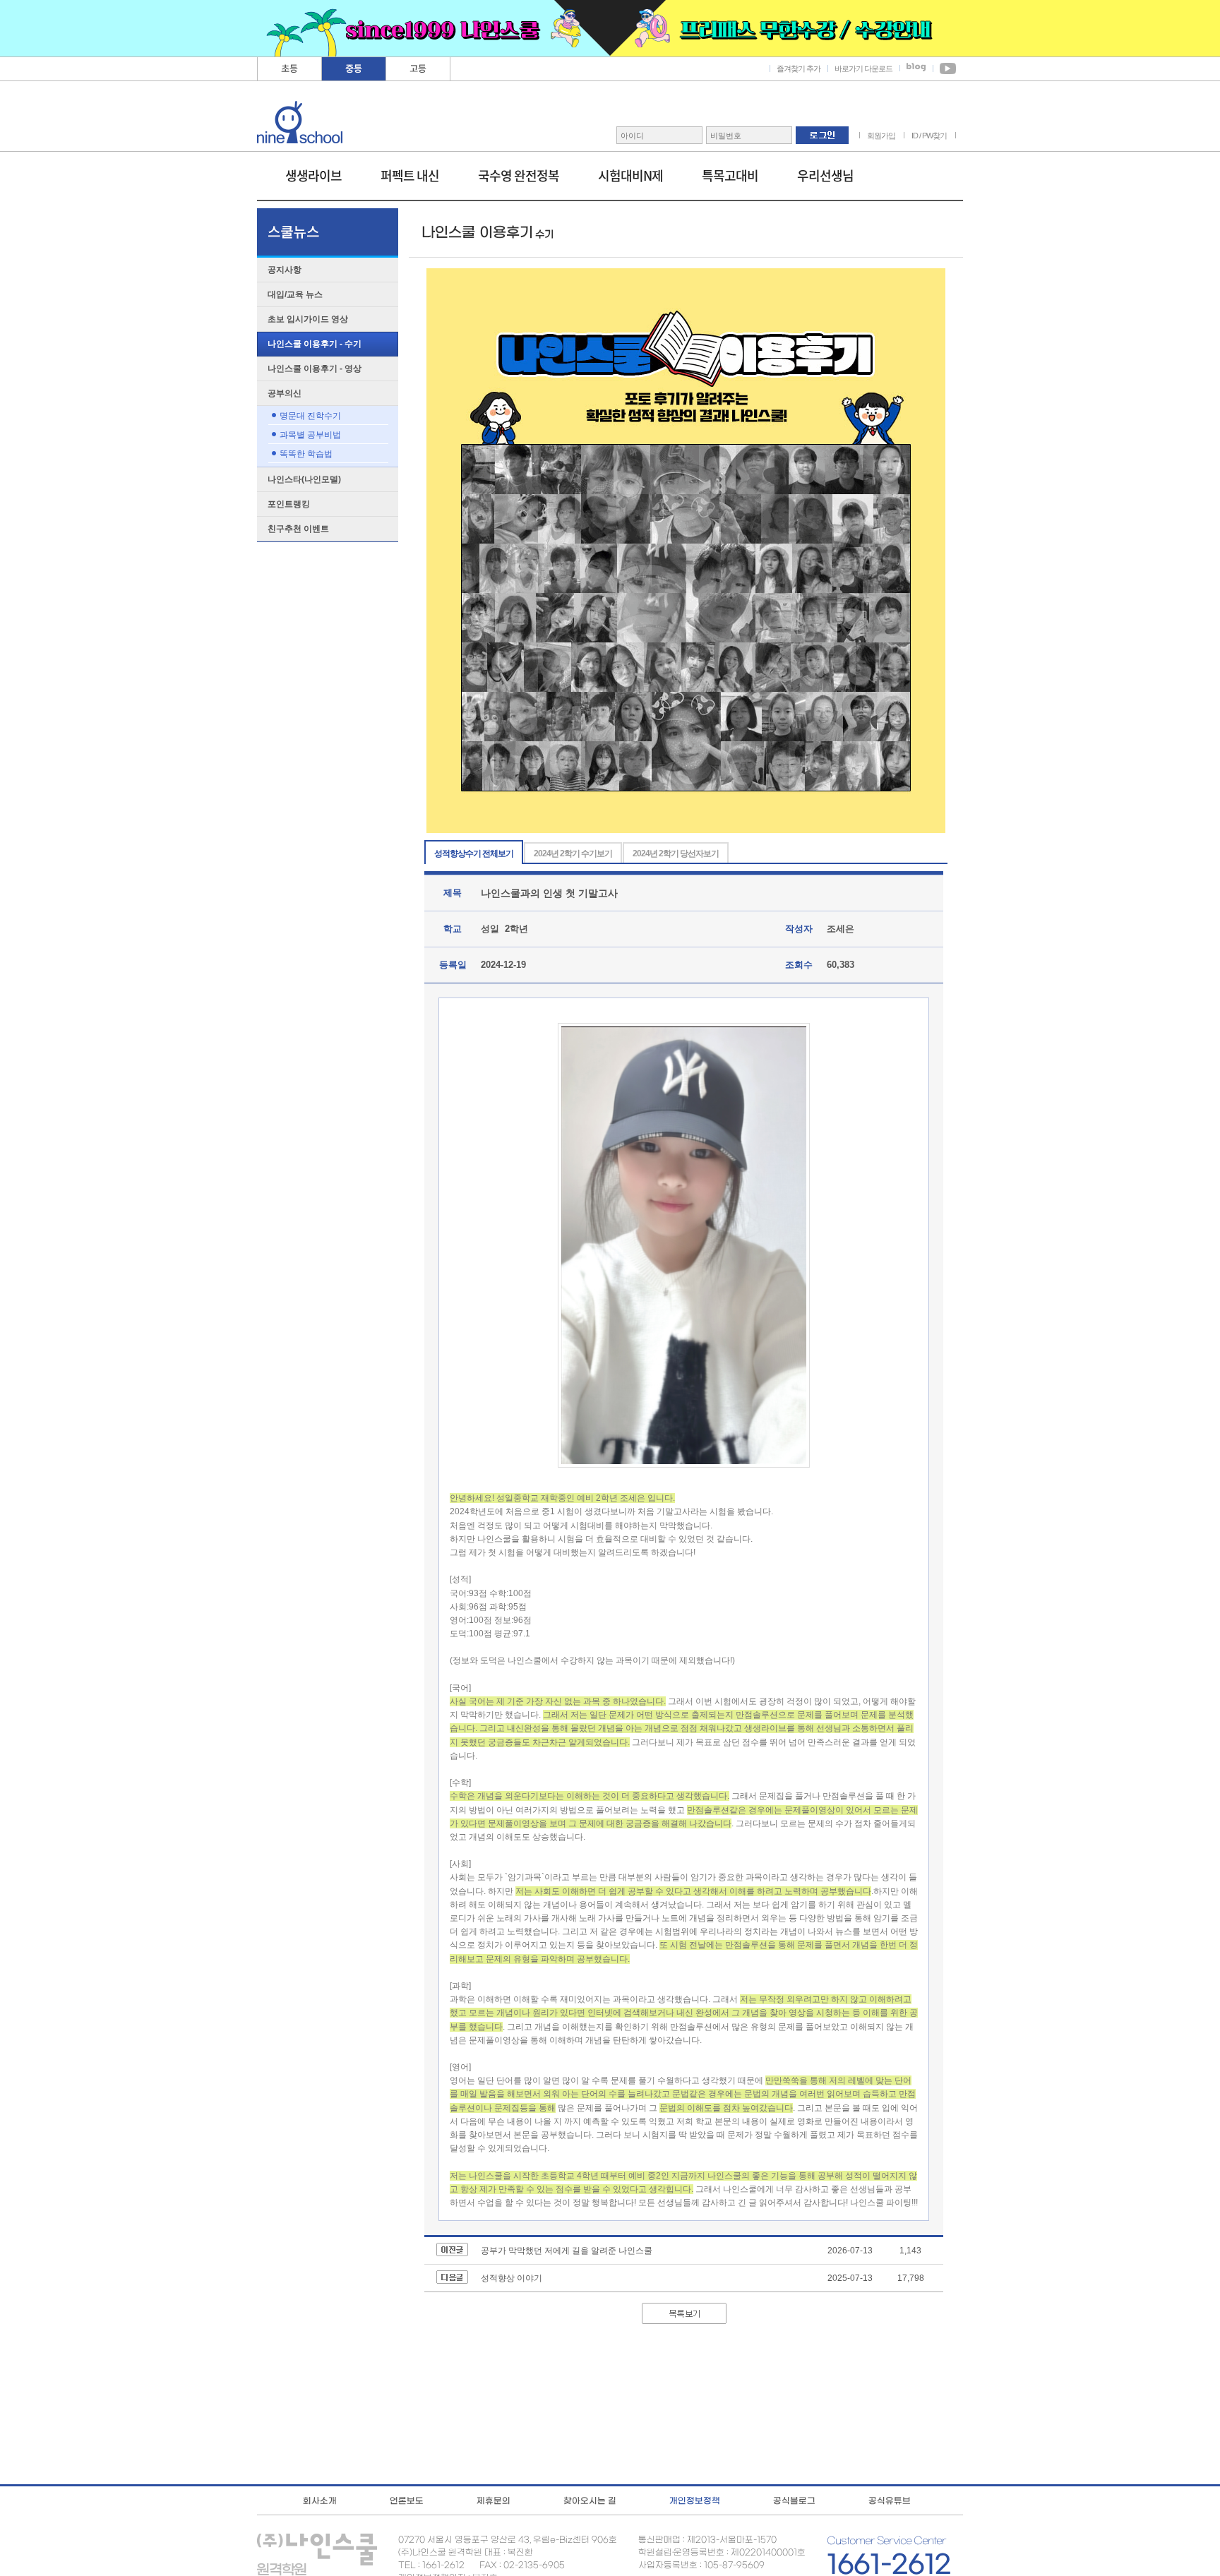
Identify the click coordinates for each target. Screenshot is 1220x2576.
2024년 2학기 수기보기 (573, 853)
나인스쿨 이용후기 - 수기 (315, 344)
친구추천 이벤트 (298, 529)
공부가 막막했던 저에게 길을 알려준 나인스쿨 (567, 2251)
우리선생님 (825, 175)
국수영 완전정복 (519, 175)
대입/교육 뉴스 (295, 294)
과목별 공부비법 (310, 435)
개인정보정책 (695, 2500)
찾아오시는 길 (590, 2500)
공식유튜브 (890, 2500)
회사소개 (320, 2500)
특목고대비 (730, 175)
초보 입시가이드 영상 (308, 319)
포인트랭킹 (289, 504)
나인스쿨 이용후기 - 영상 (315, 369)
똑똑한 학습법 (306, 454)
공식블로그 (794, 2500)
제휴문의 (494, 2500)
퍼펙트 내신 (410, 175)
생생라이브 (313, 175)
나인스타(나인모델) (304, 479)
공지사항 (285, 270)
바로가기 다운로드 (863, 68)
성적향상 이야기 (512, 2278)
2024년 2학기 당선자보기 (676, 853)
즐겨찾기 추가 (799, 68)
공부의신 (285, 393)
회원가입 (881, 136)
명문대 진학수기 (310, 416)
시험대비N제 (630, 175)
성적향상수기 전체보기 (474, 853)
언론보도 (407, 2500)
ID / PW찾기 (929, 136)
